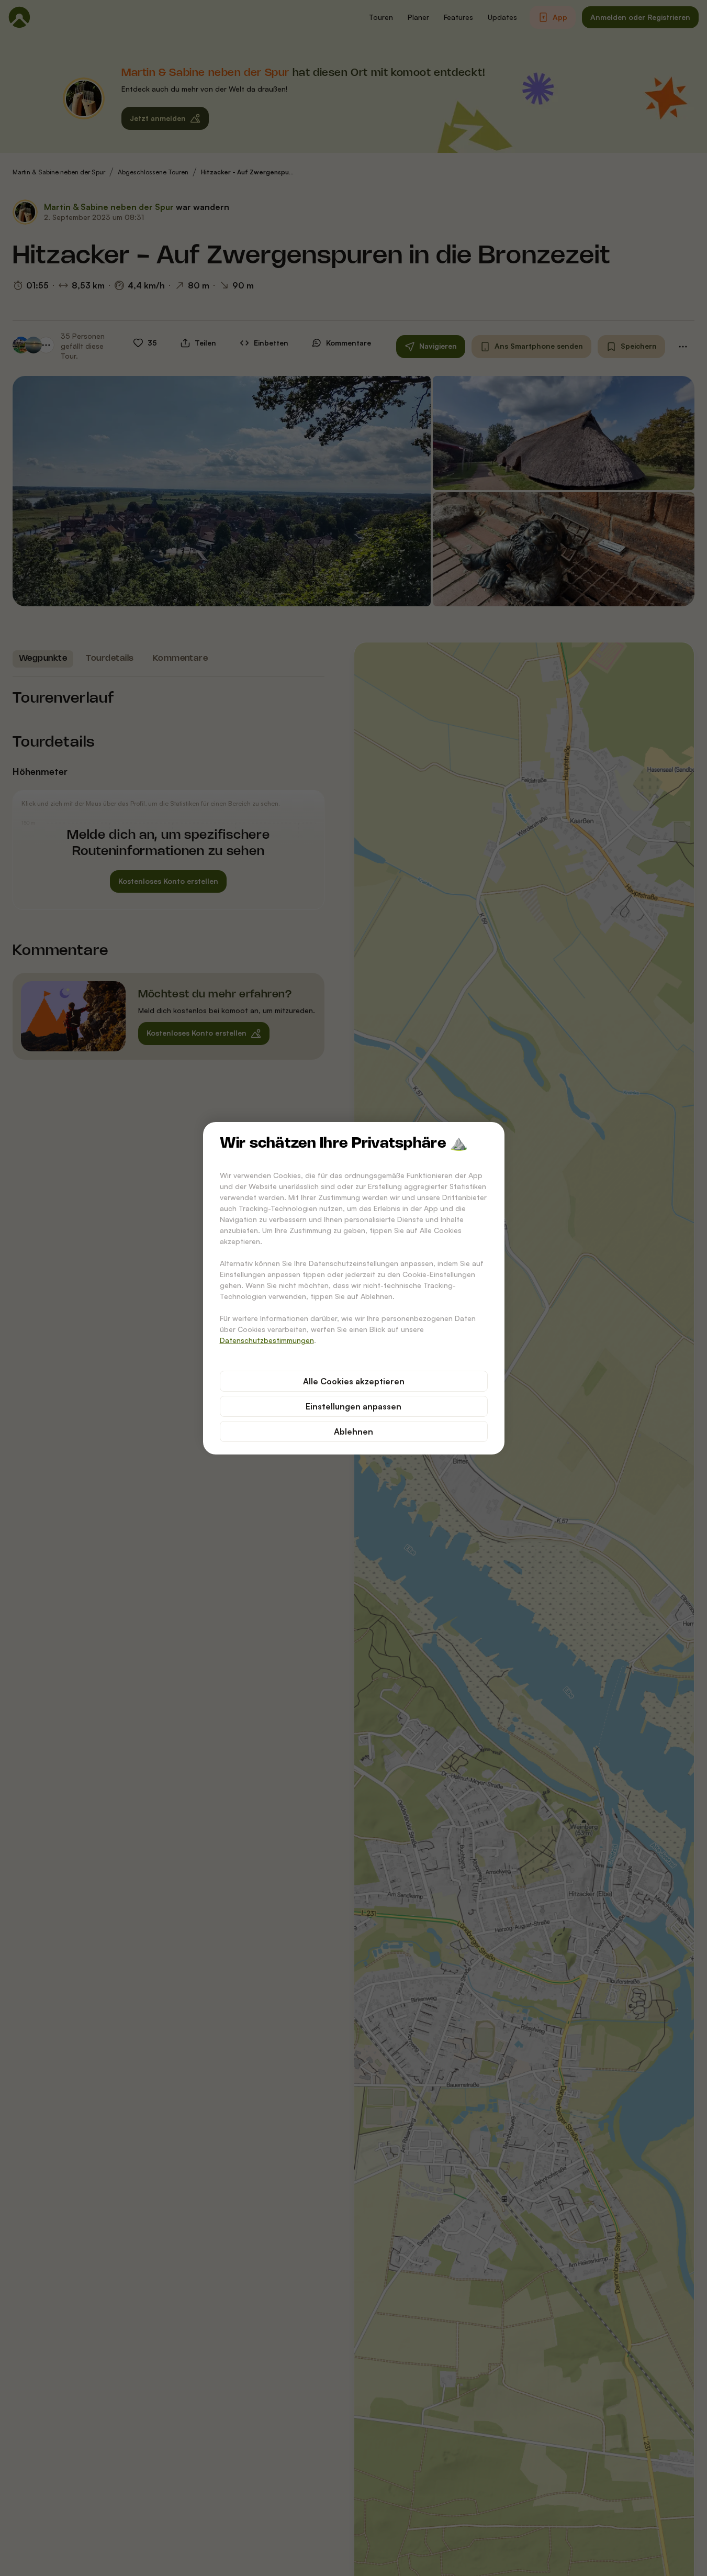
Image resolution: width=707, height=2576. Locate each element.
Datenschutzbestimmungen (267, 1340)
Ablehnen (353, 1431)
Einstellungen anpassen (353, 1406)
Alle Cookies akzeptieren (354, 1381)
